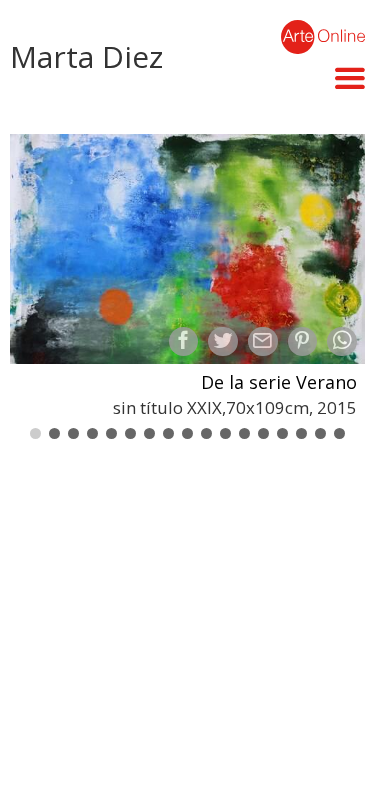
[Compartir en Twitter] (223, 342)
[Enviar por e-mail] (263, 342)
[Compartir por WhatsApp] (342, 342)
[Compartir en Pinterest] (303, 342)
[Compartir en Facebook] (184, 342)
